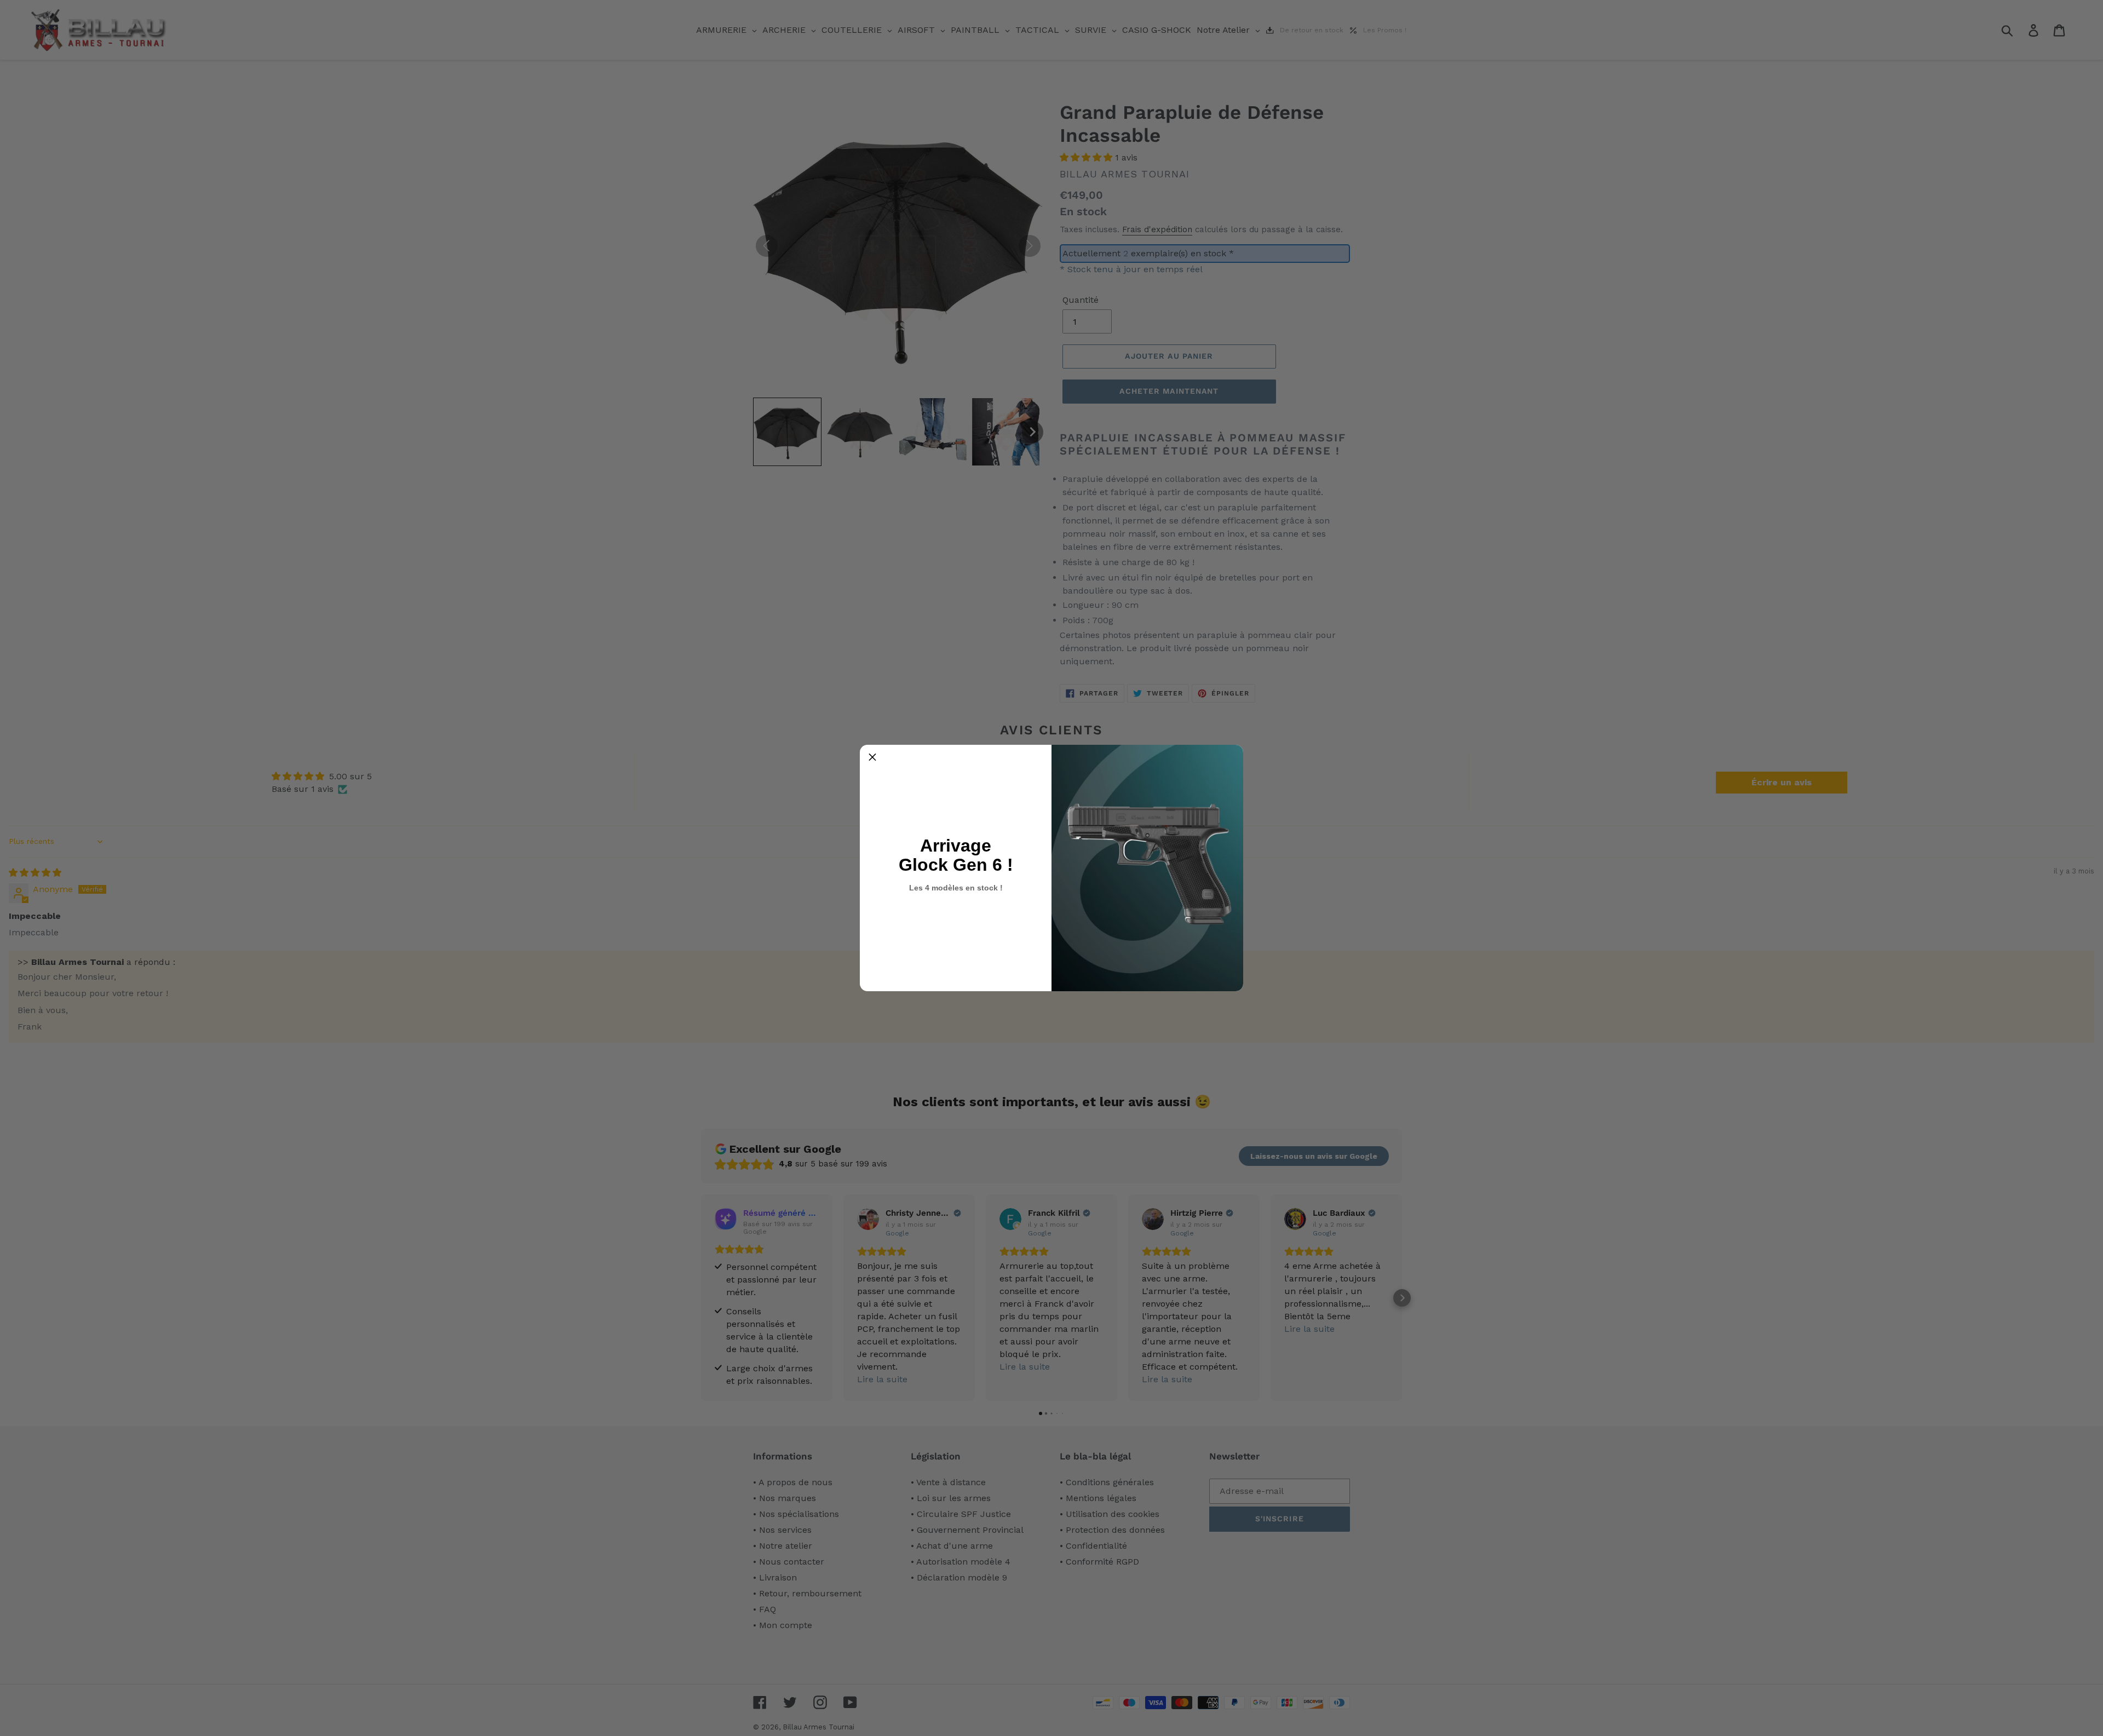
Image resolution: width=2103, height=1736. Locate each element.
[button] (872, 757)
